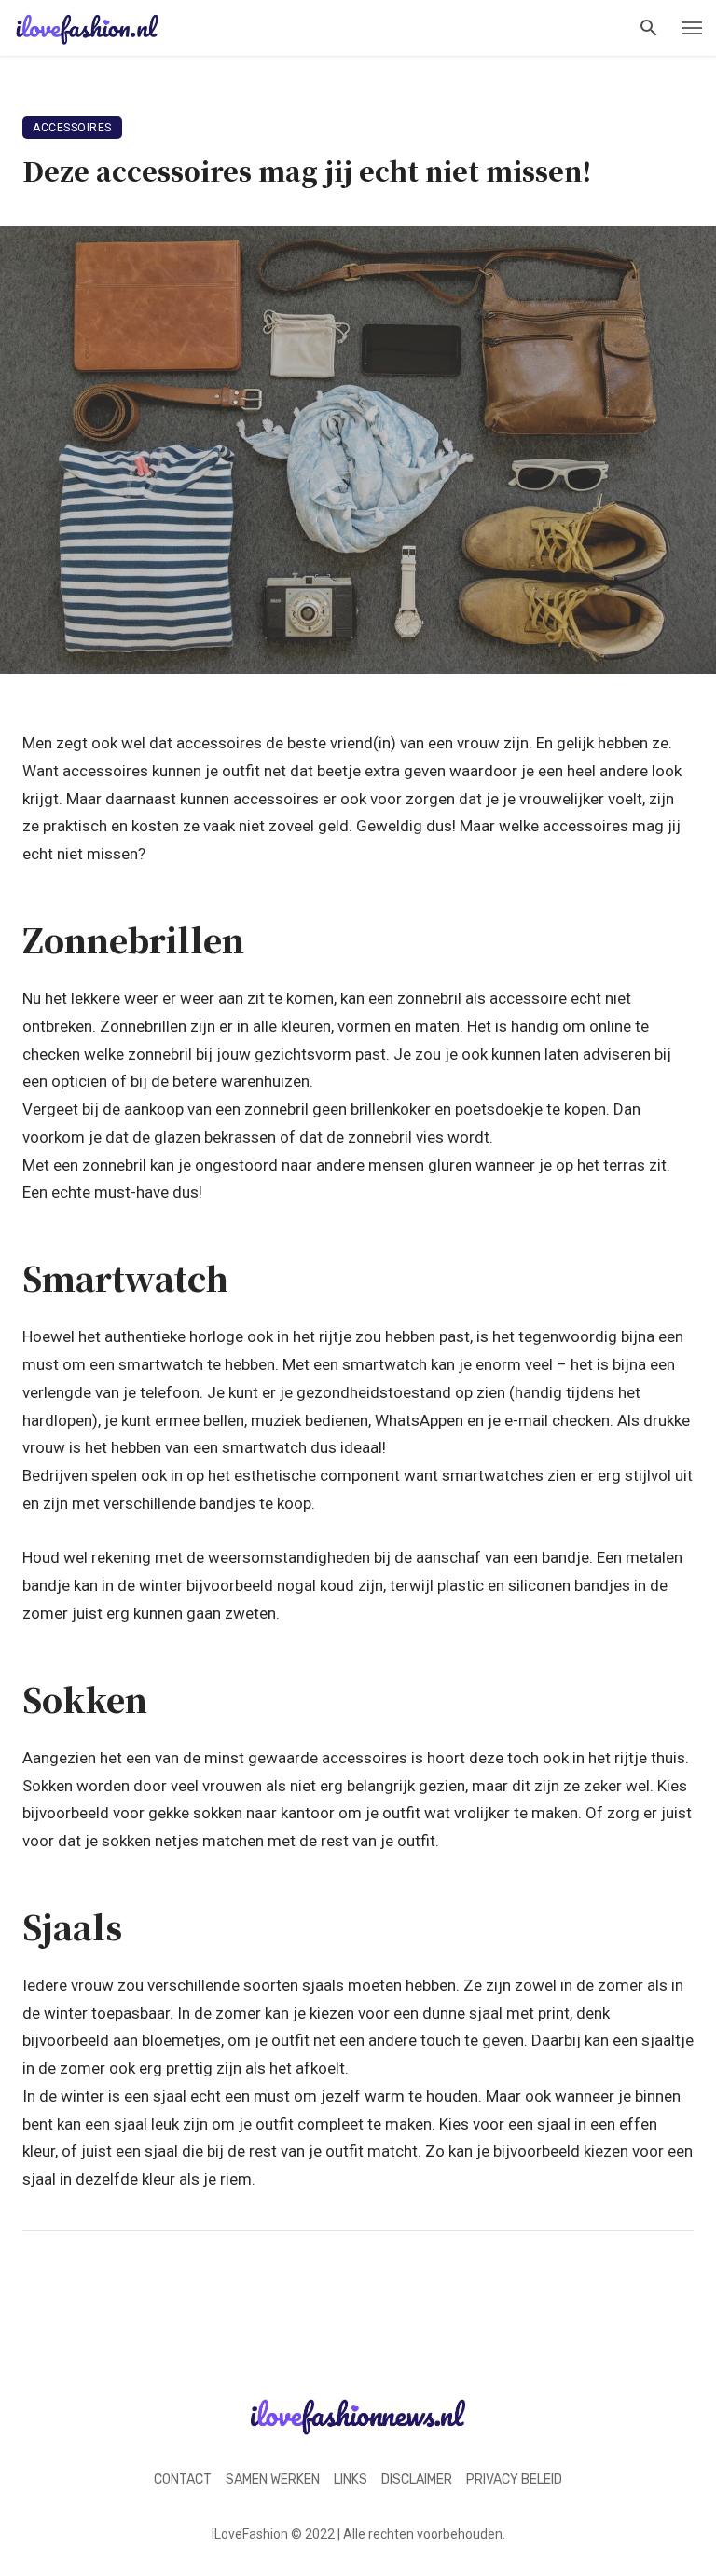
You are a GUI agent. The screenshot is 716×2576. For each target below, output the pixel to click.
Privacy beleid (514, 2480)
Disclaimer (417, 2480)
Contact (183, 2480)
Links (351, 2480)
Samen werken (273, 2480)
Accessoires (72, 128)
